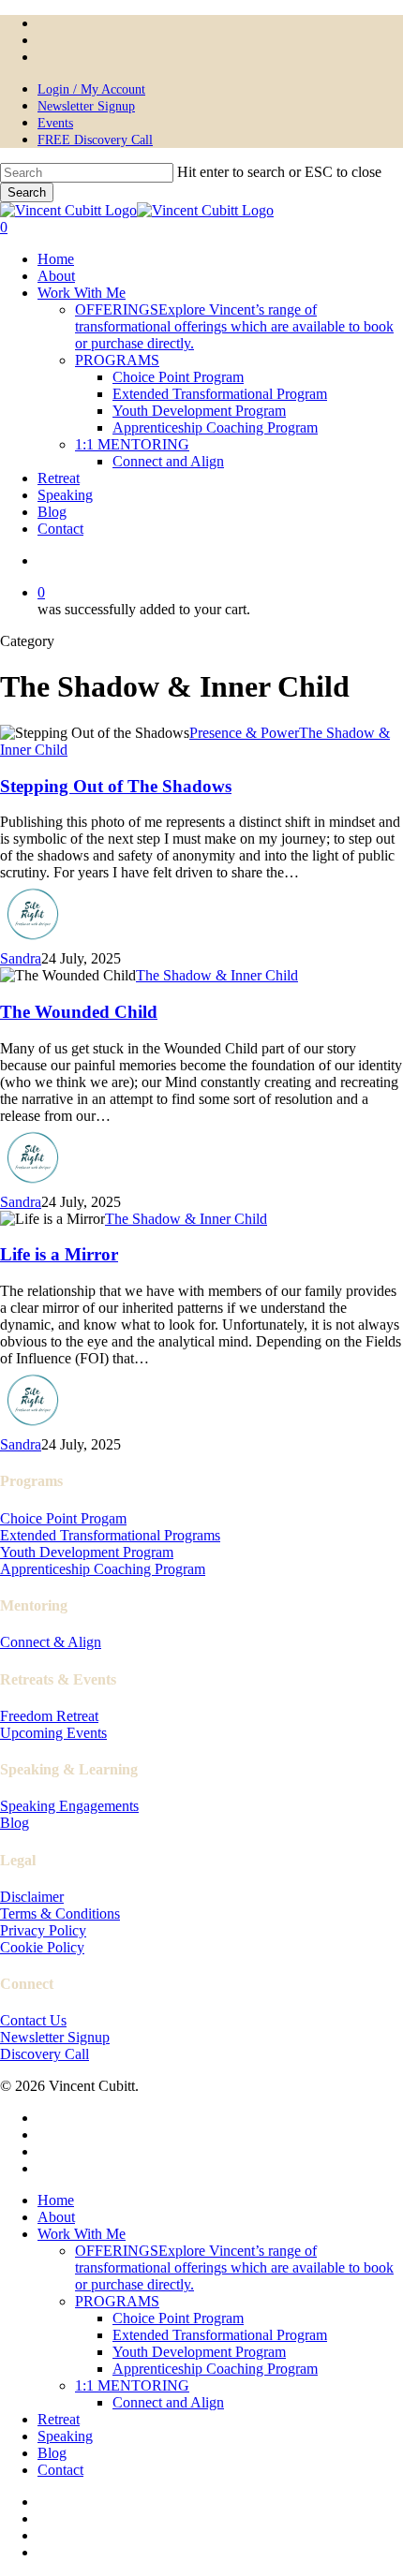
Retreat (59, 2419)
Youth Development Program (87, 1552)
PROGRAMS (117, 2301)
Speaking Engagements (69, 1806)
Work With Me (82, 2234)
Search (27, 192)
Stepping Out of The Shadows (116, 786)
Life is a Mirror (59, 1254)
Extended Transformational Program (220, 2335)
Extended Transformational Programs (110, 1535)
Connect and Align (168, 2402)
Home (56, 2200)
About (56, 2217)
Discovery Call (45, 2054)
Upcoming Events (53, 1733)
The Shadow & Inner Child (217, 975)
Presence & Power (244, 733)
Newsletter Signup (55, 2037)
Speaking (65, 2436)
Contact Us (33, 2020)
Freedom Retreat (49, 1716)
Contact (60, 2470)
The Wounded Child (79, 1012)
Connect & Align (51, 1642)
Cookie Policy (42, 1947)
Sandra (21, 958)
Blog (15, 1823)
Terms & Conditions (60, 1914)
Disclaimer (32, 1897)
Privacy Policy (43, 1930)
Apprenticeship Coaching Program (103, 1569)
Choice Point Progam (63, 1518)
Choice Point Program (178, 2318)
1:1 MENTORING (132, 2385)
